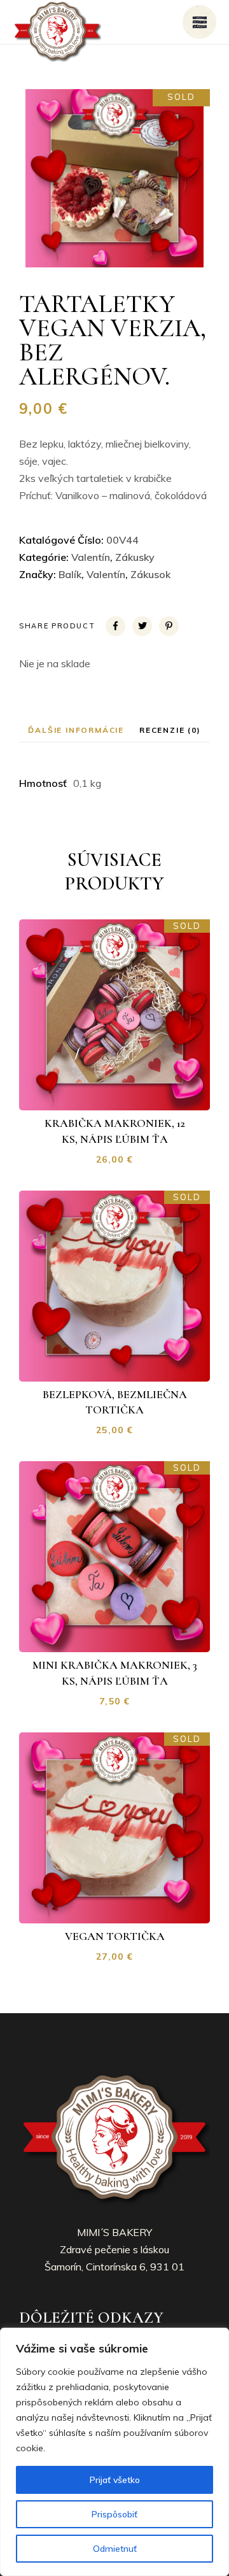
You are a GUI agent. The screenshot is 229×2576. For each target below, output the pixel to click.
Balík (70, 574)
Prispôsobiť (114, 2514)
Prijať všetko (115, 2480)
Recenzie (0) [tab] (170, 730)
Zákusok (150, 574)
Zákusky (135, 557)
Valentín (91, 557)
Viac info (123, 1090)
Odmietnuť (115, 2549)
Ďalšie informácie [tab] (76, 730)
